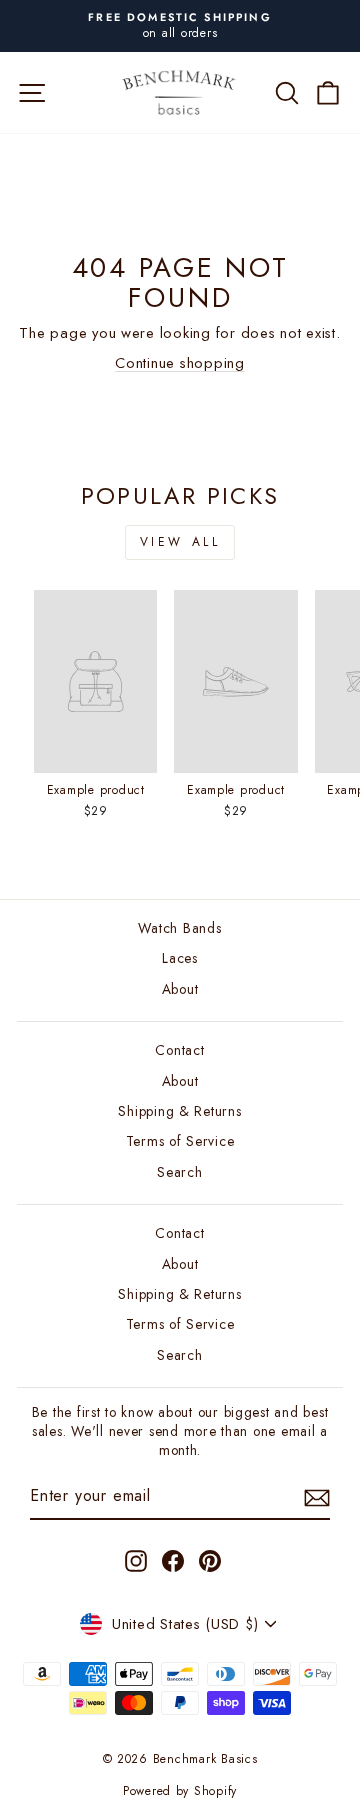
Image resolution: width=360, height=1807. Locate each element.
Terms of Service (180, 1141)
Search (179, 1172)
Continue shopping (180, 363)
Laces (180, 958)
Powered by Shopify (180, 1791)
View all (180, 542)
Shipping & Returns (179, 1111)
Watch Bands (179, 928)
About (180, 989)
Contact (179, 1050)
